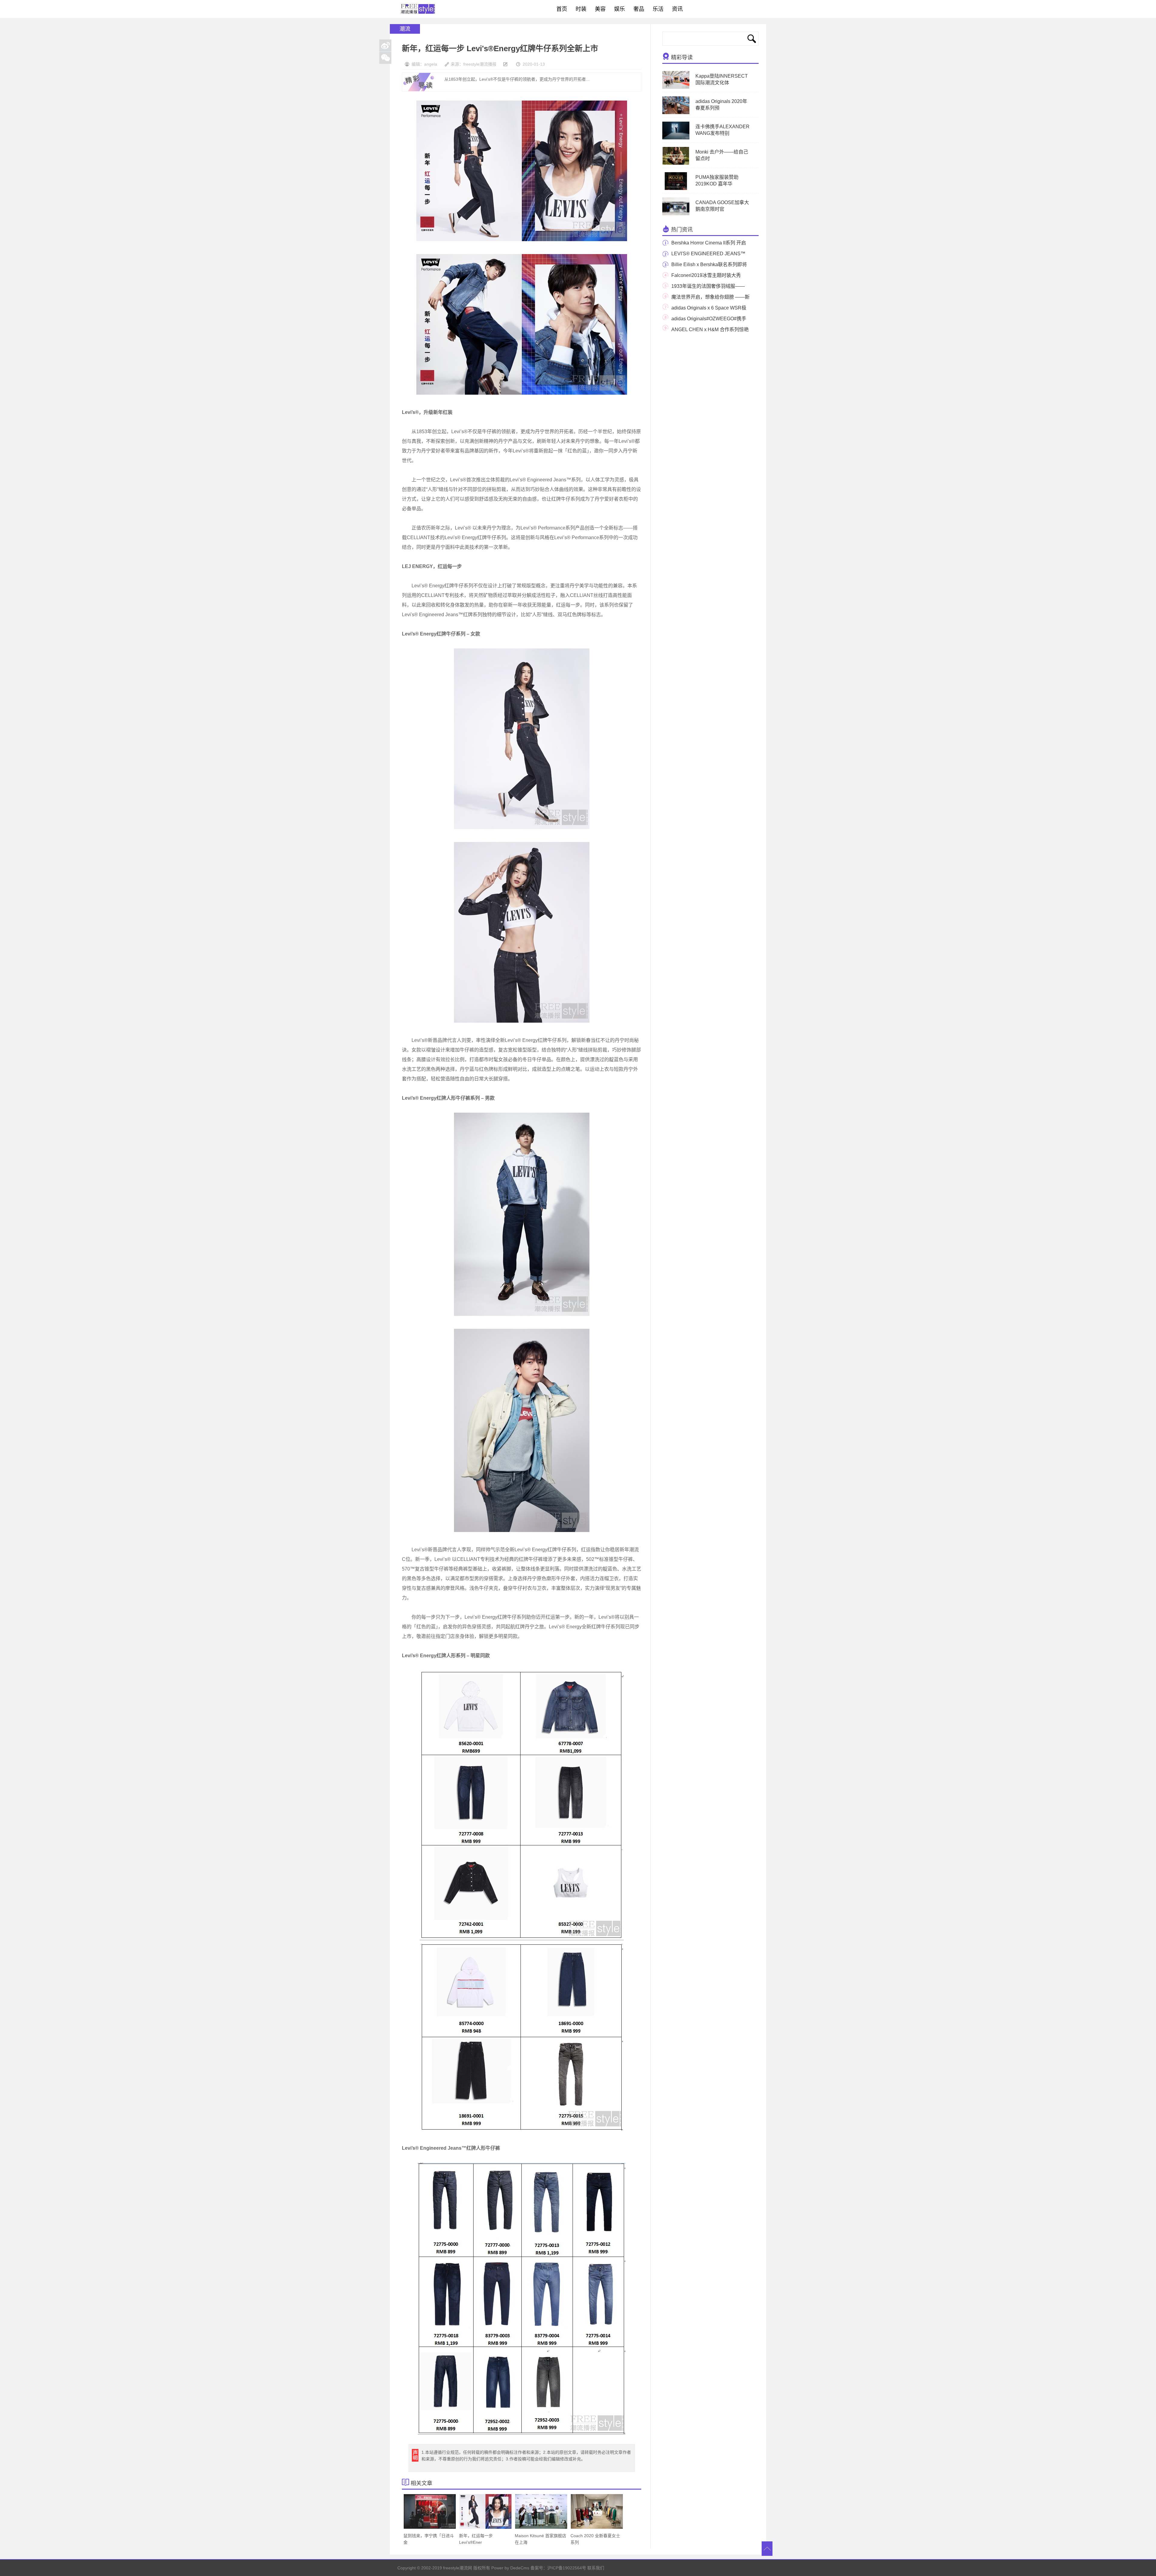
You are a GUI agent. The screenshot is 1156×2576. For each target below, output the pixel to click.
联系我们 (596, 2568)
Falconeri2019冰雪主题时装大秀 (706, 275)
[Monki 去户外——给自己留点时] (676, 163)
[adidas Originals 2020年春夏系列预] (676, 113)
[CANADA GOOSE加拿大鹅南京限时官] (678, 214)
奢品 (639, 9)
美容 (600, 9)
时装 (581, 9)
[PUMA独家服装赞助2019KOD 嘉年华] (676, 189)
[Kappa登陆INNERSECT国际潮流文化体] (676, 88)
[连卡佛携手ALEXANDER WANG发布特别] (676, 138)
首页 (562, 9)
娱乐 (620, 9)
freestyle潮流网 (418, 9)
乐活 (658, 9)
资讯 (677, 9)
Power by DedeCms (510, 2568)
